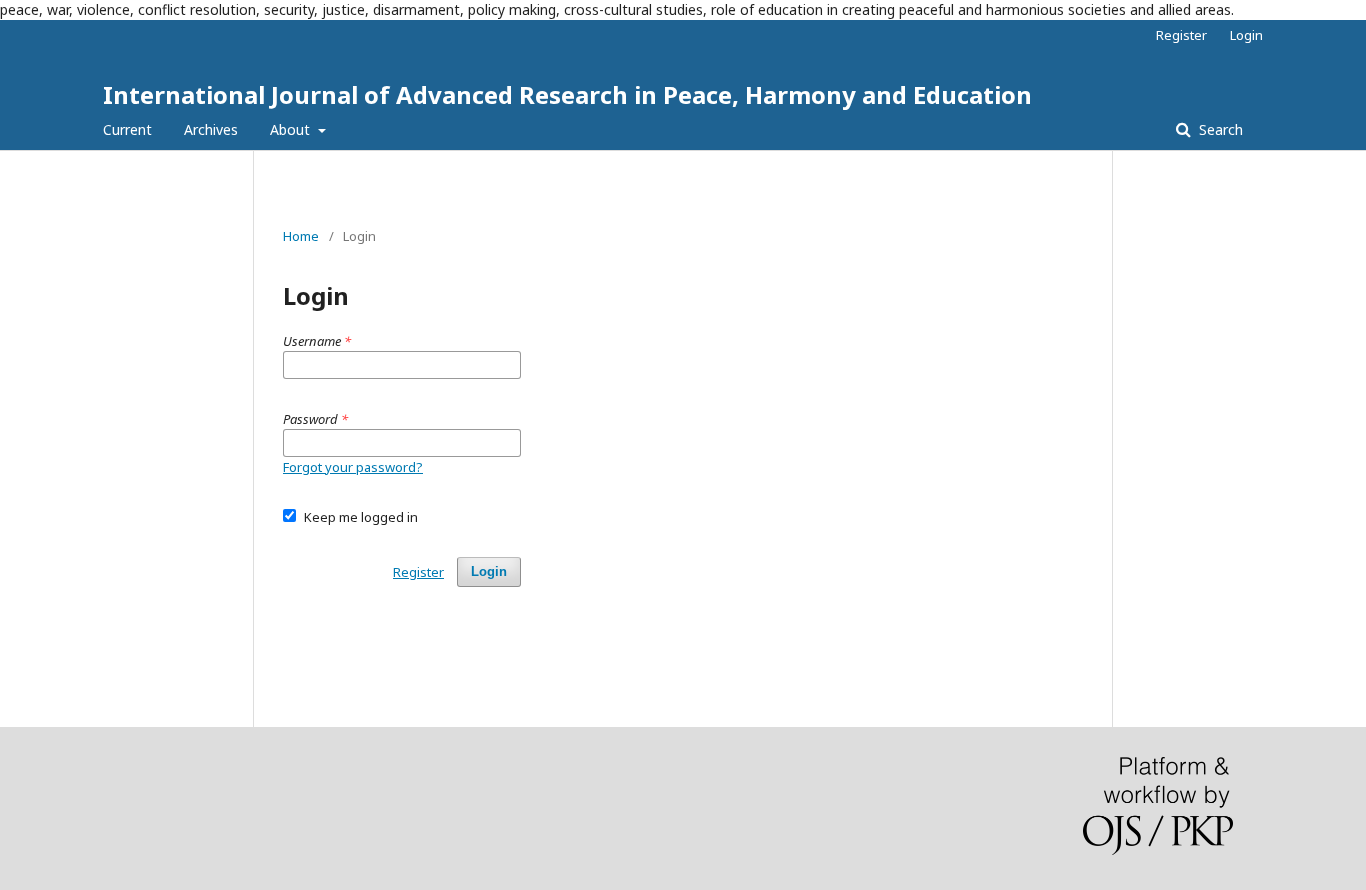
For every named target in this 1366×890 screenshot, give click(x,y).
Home (301, 236)
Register (1181, 35)
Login (1246, 35)
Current (127, 129)
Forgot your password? (353, 467)
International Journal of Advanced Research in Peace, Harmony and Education (567, 94)
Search (1219, 129)
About (292, 129)
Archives (211, 129)
